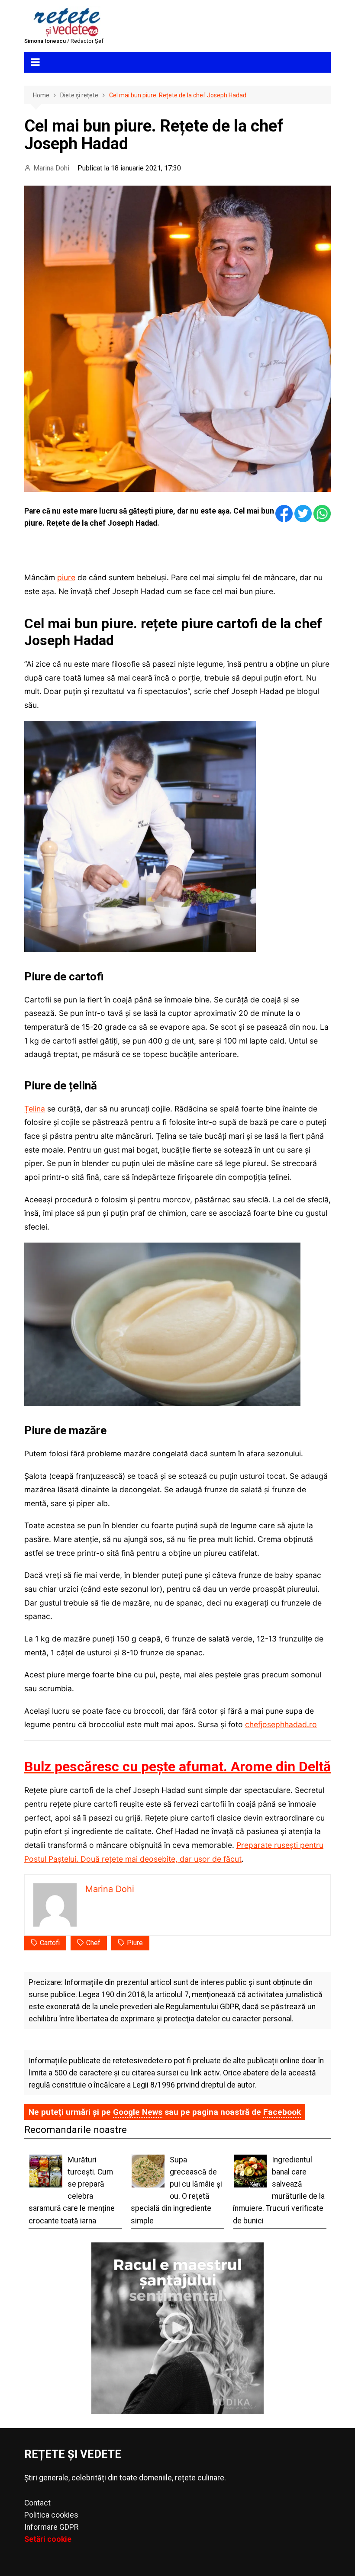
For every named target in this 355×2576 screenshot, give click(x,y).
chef (93, 1943)
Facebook (282, 2112)
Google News (138, 2112)
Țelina (35, 1109)
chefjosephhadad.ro (281, 1724)
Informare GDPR (51, 2527)
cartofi (50, 1943)
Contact (37, 2503)
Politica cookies (51, 2515)
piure (66, 577)
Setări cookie (48, 2539)
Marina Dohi (51, 168)
